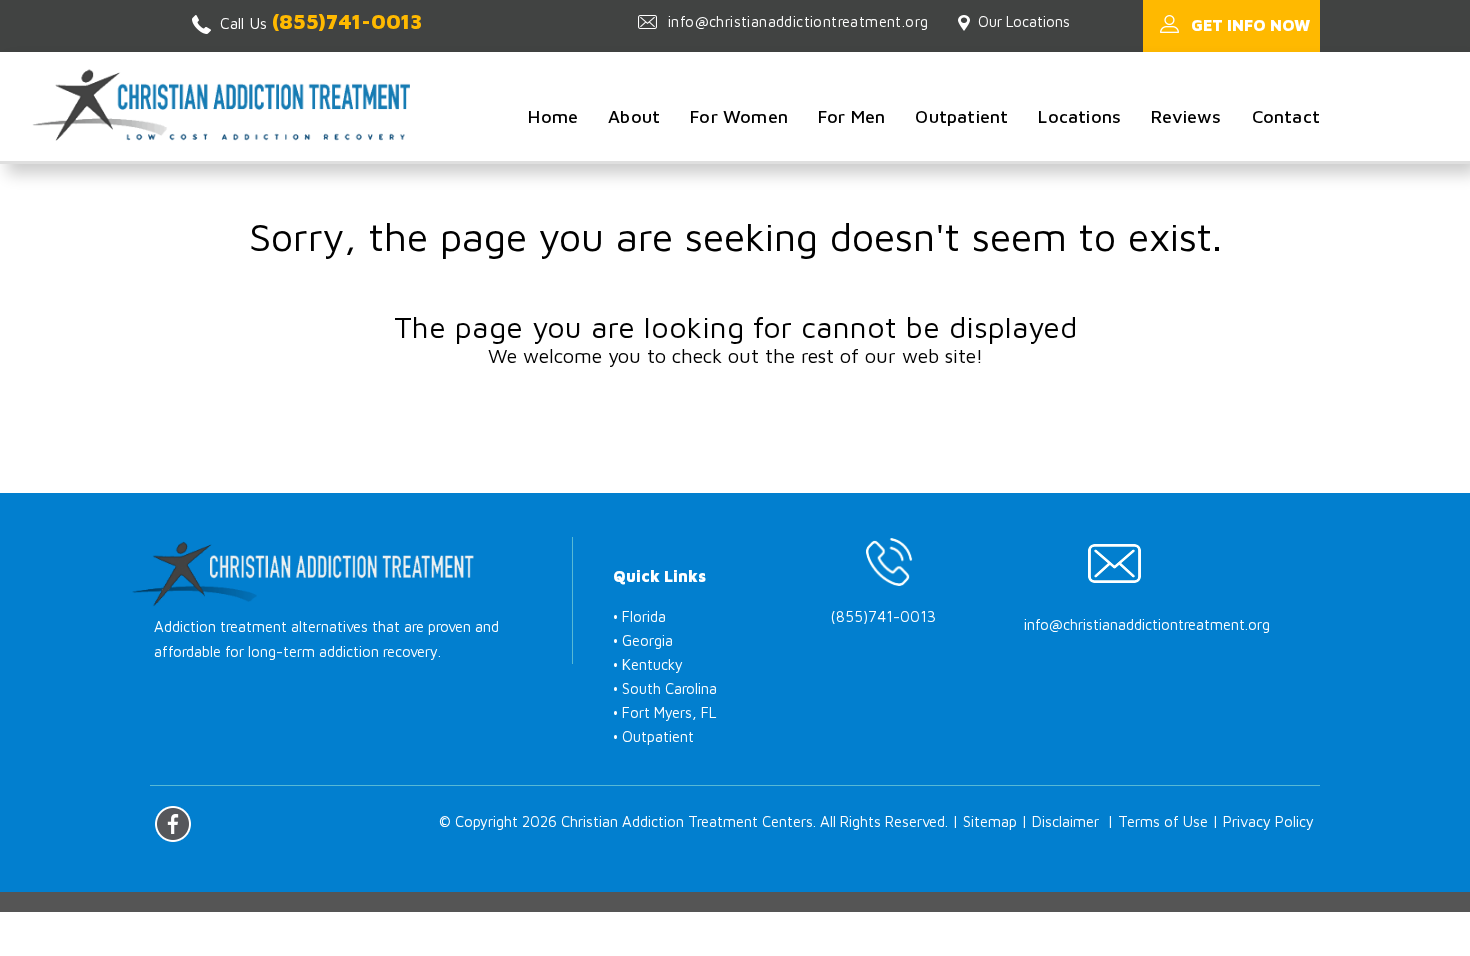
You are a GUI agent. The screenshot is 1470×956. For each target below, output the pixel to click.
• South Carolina (665, 688)
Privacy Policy (1268, 821)
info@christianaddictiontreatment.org (798, 21)
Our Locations (1024, 21)
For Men (851, 116)
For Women (739, 116)
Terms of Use (1163, 821)
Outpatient (961, 116)
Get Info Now (1250, 25)
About (634, 116)
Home (553, 116)
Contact (1286, 116)
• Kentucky (648, 664)
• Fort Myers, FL (664, 712)
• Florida (639, 616)
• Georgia (643, 640)
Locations (1079, 116)
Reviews (1186, 116)
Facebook (173, 824)
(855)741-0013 (347, 21)
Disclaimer (1065, 821)
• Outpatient (653, 736)
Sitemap (990, 821)
